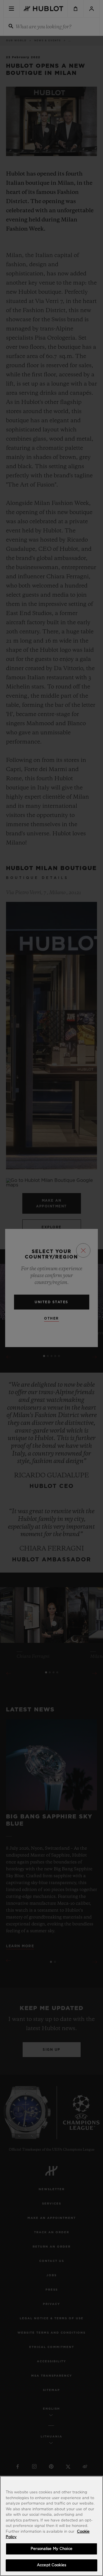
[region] (51, 2526)
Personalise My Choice (51, 2549)
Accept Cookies (51, 2565)
